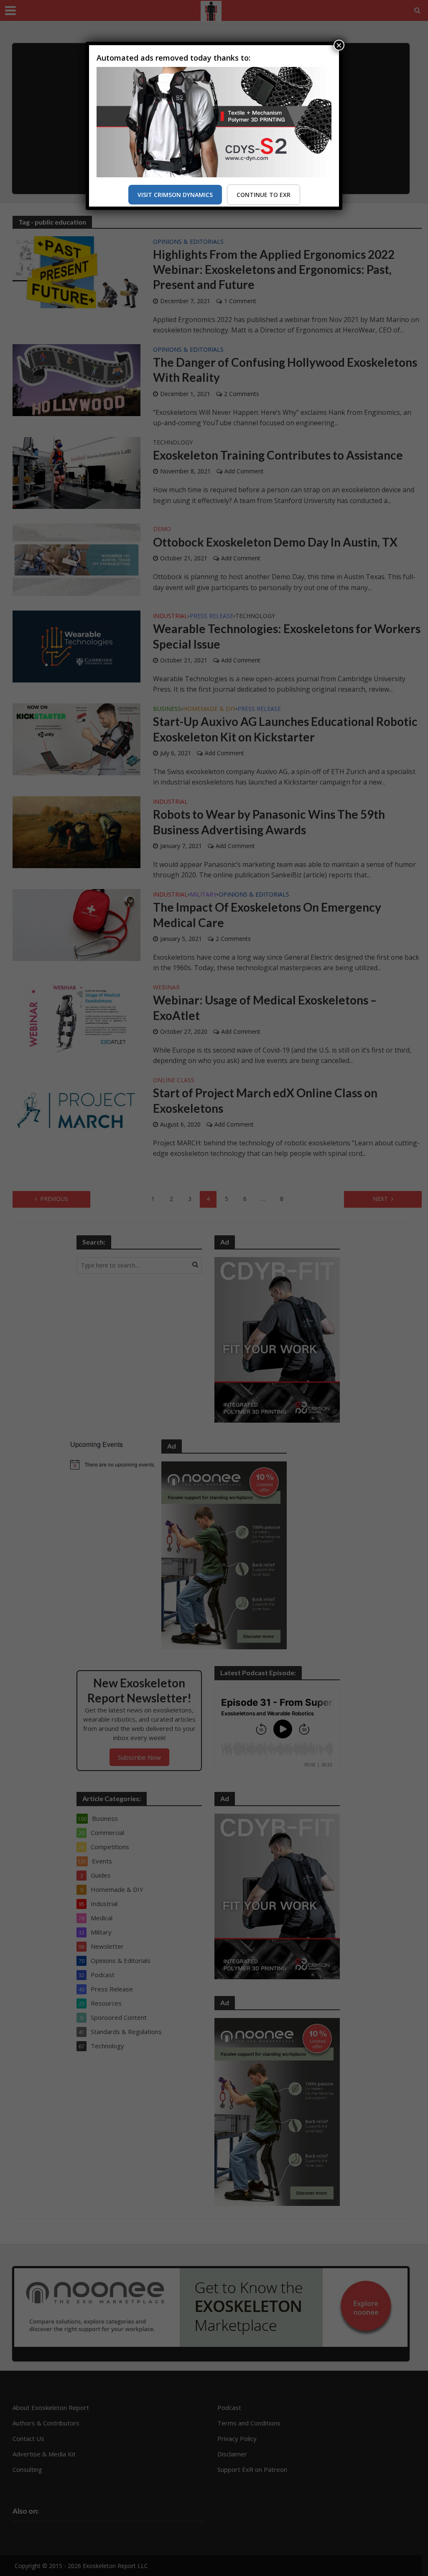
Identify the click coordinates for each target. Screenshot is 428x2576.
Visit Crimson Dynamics (175, 195)
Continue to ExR (264, 195)
